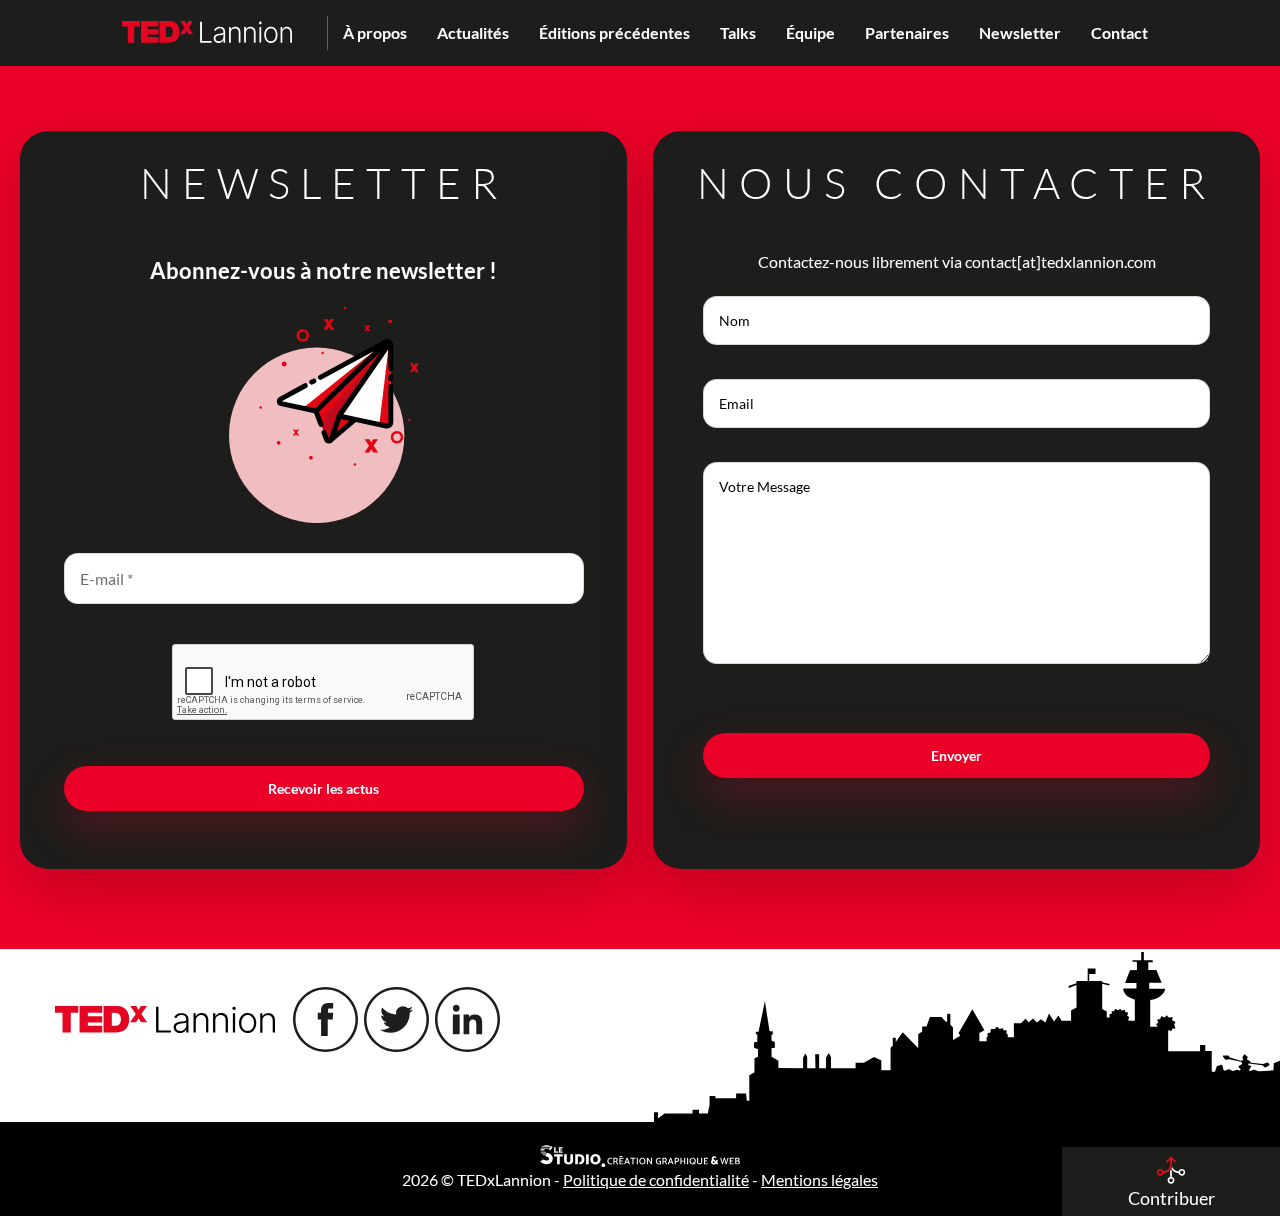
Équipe (810, 32)
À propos (375, 32)
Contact (1119, 32)
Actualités (473, 32)
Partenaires (907, 32)
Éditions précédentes (614, 32)
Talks (738, 32)
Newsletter (1020, 32)
